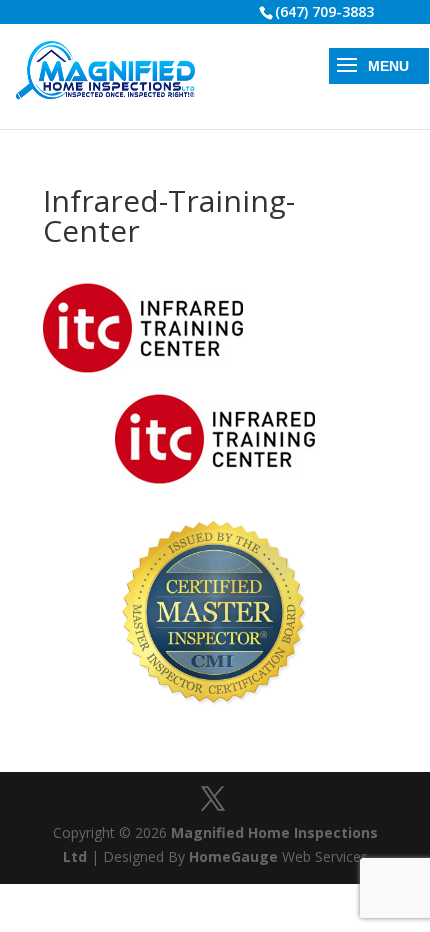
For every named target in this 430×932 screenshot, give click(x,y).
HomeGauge (233, 856)
